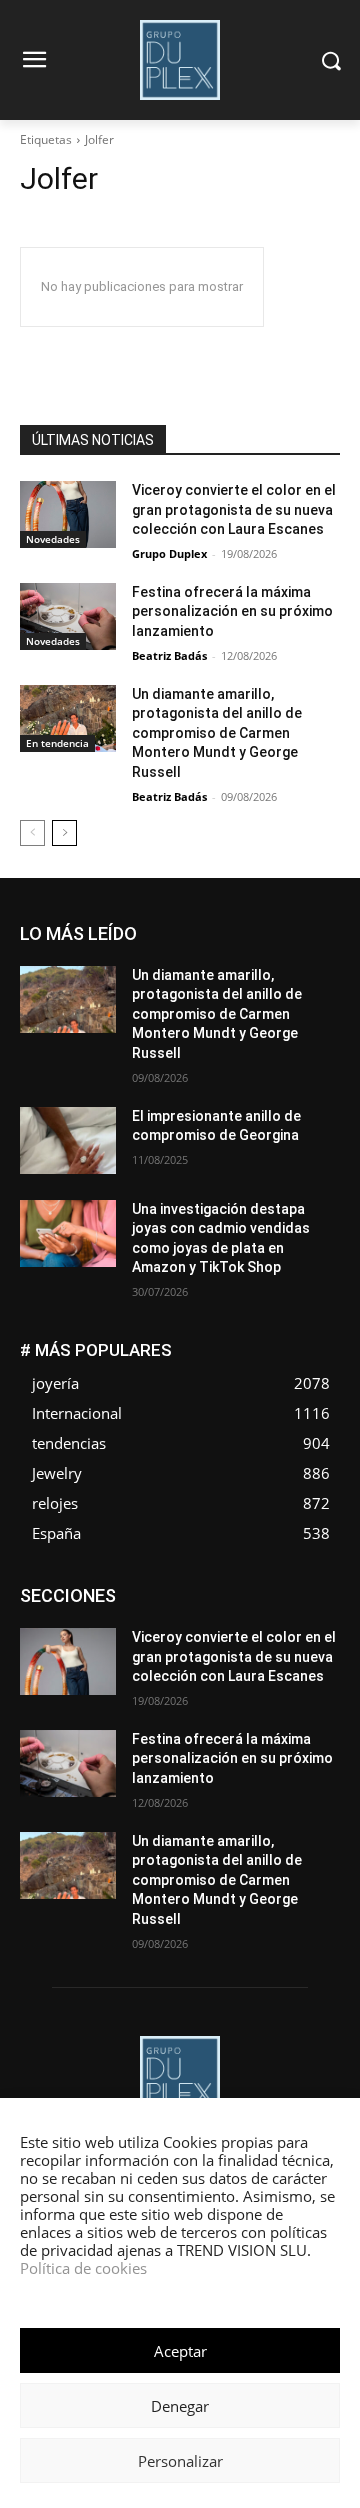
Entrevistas (238, 1603)
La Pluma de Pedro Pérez (269, 1633)
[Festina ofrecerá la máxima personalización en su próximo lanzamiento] (68, 616)
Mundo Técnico (294, 1648)
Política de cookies (83, 2268)
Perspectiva (306, 1663)
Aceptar (180, 2351)
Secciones (208, 1678)
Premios (129, 1678)
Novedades (53, 539)
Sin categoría (301, 1678)
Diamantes (234, 1588)
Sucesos (314, 1693)
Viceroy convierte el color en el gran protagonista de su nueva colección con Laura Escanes (234, 509)
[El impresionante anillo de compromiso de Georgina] (68, 1140)
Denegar (180, 2406)
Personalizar (180, 2461)
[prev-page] (32, 833)
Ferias (236, 1618)
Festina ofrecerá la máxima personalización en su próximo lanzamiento (232, 611)
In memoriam (136, 1633)
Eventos (317, 1603)
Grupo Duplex (169, 553)
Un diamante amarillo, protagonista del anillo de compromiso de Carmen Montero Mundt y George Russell (217, 733)
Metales (136, 1648)
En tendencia (57, 743)
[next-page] (64, 833)
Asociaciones (139, 1588)
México (204, 1648)
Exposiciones (156, 1618)
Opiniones (219, 1663)
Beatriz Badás (169, 655)
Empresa (314, 1588)
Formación (309, 1618)
